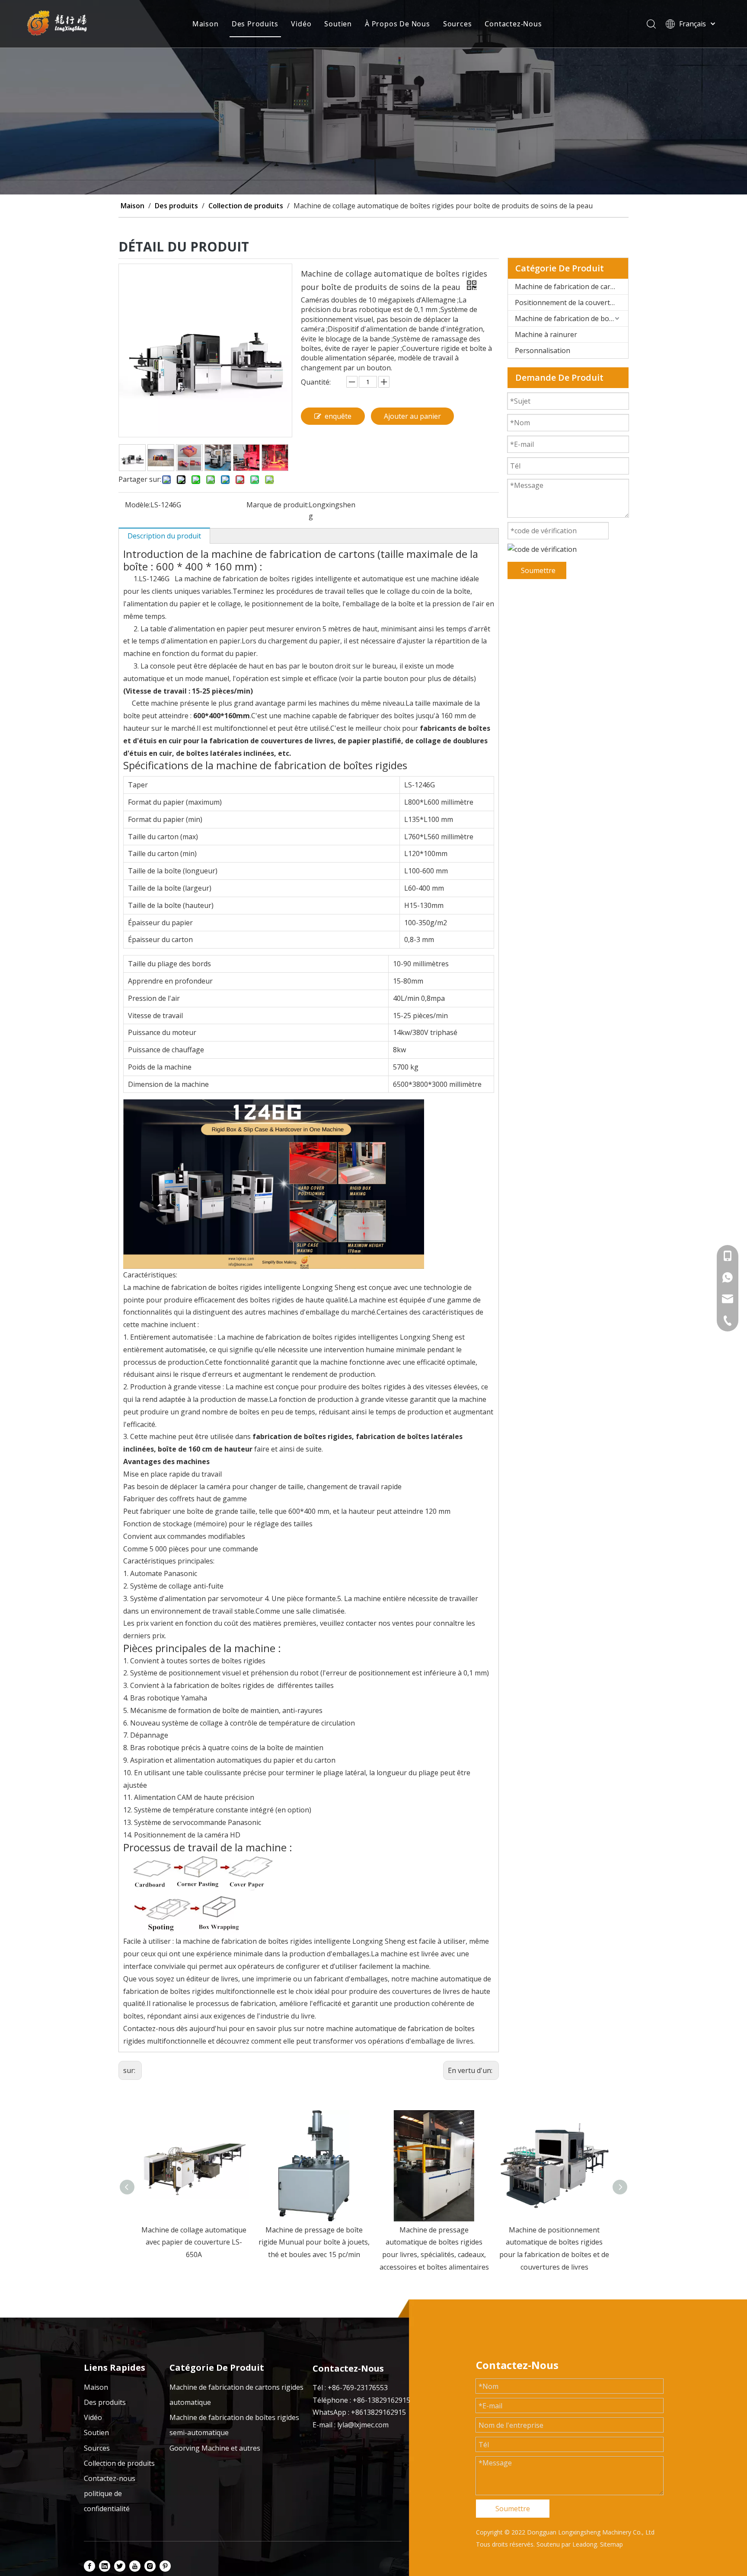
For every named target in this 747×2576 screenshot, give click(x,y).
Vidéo (301, 24)
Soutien (338, 24)
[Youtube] (135, 2566)
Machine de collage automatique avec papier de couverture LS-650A (194, 2242)
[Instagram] (150, 2566)
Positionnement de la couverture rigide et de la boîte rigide (571, 302)
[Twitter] (120, 2566)
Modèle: (138, 505)
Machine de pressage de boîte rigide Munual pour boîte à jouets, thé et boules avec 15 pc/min (314, 2242)
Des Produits (255, 24)
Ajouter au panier (412, 416)
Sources (458, 24)
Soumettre (538, 570)
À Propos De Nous (397, 24)
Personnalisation (543, 350)
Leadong (585, 2544)
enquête (338, 416)
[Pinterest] (165, 2566)
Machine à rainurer (546, 334)
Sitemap (611, 2544)
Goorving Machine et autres (215, 2448)
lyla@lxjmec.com (363, 2425)
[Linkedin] (105, 2566)
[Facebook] (89, 2566)
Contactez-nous (110, 2478)
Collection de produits (119, 2463)
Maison (206, 24)
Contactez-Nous (513, 24)
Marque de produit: (278, 505)
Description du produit (164, 536)
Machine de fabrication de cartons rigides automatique (571, 287)
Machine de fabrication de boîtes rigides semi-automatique (571, 318)
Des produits (105, 2402)
